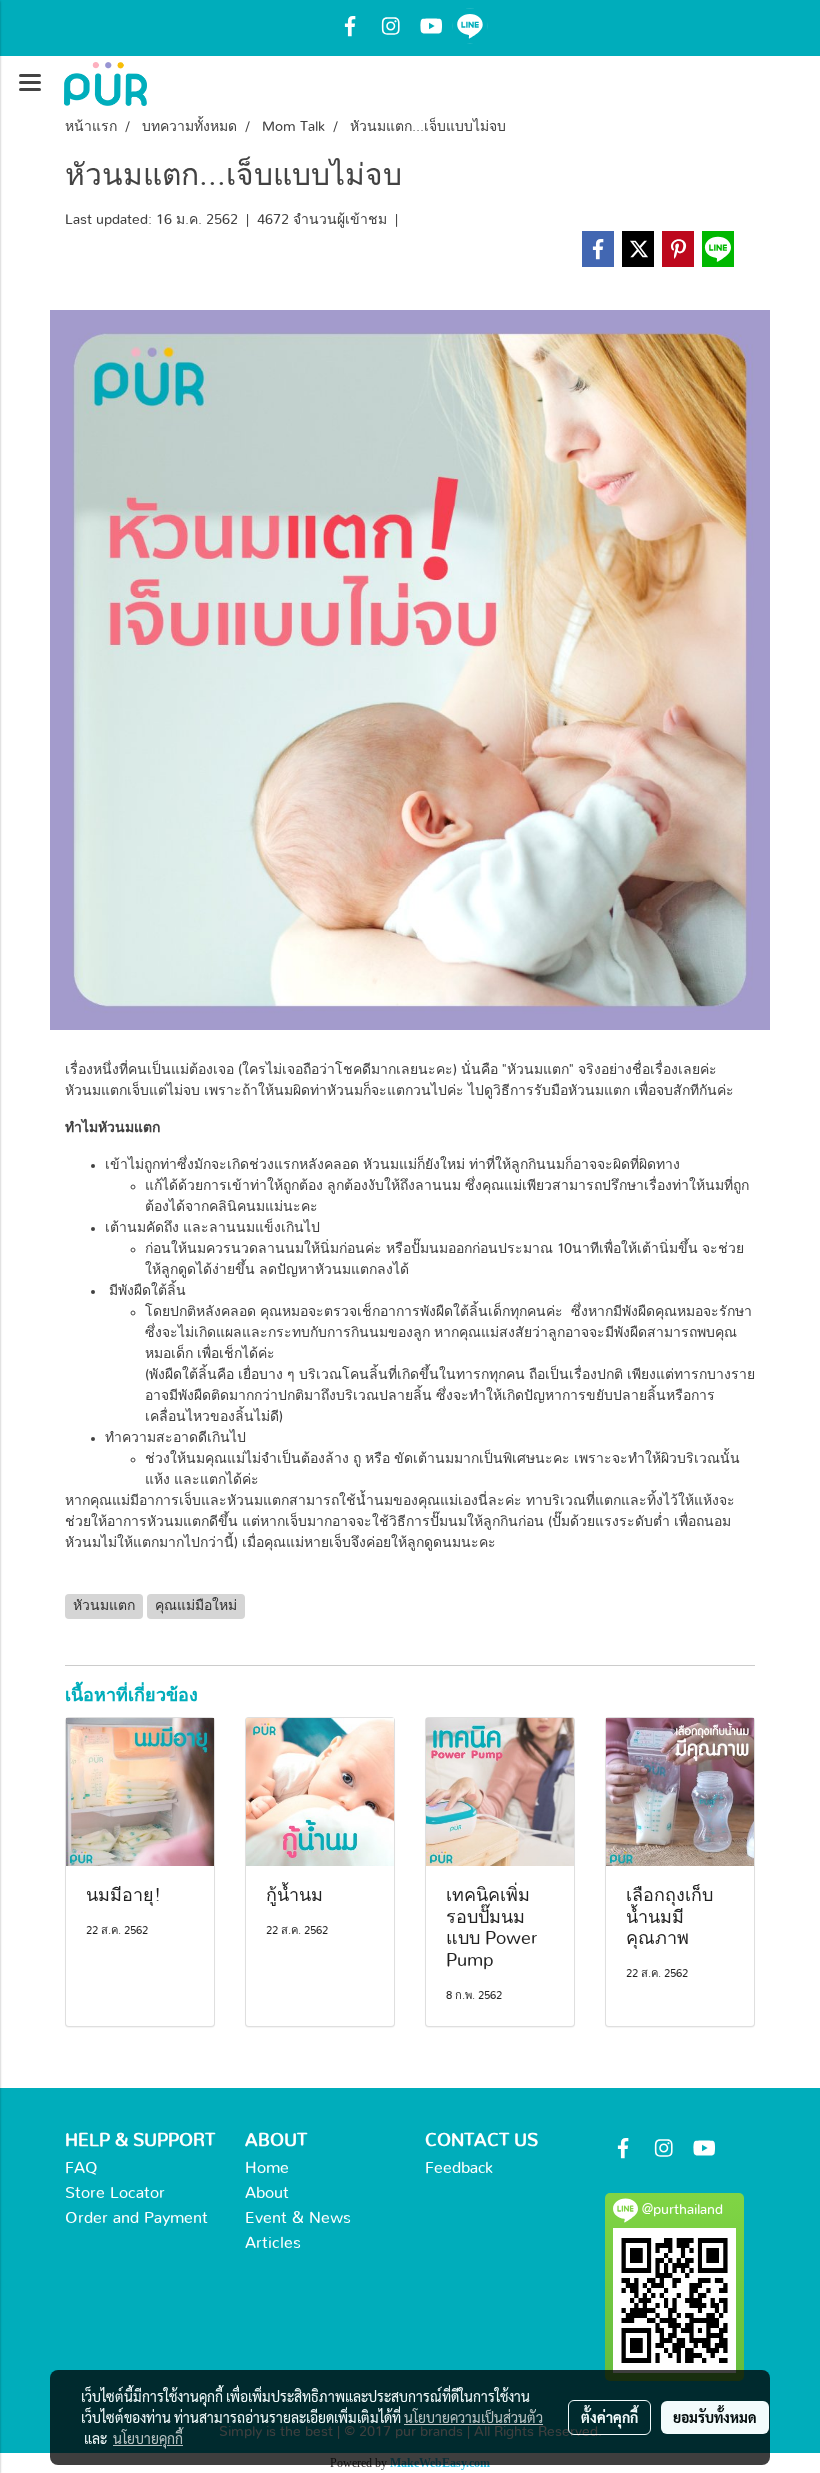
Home (267, 2168)
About (267, 2193)
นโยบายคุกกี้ (148, 2438)
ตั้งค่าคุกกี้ (609, 2417)
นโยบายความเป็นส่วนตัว (473, 2417)
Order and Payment (136, 2218)
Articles (273, 2243)
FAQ (81, 2168)
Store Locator (115, 2193)
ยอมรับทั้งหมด (715, 2417)
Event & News (298, 2218)
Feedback (459, 2168)
